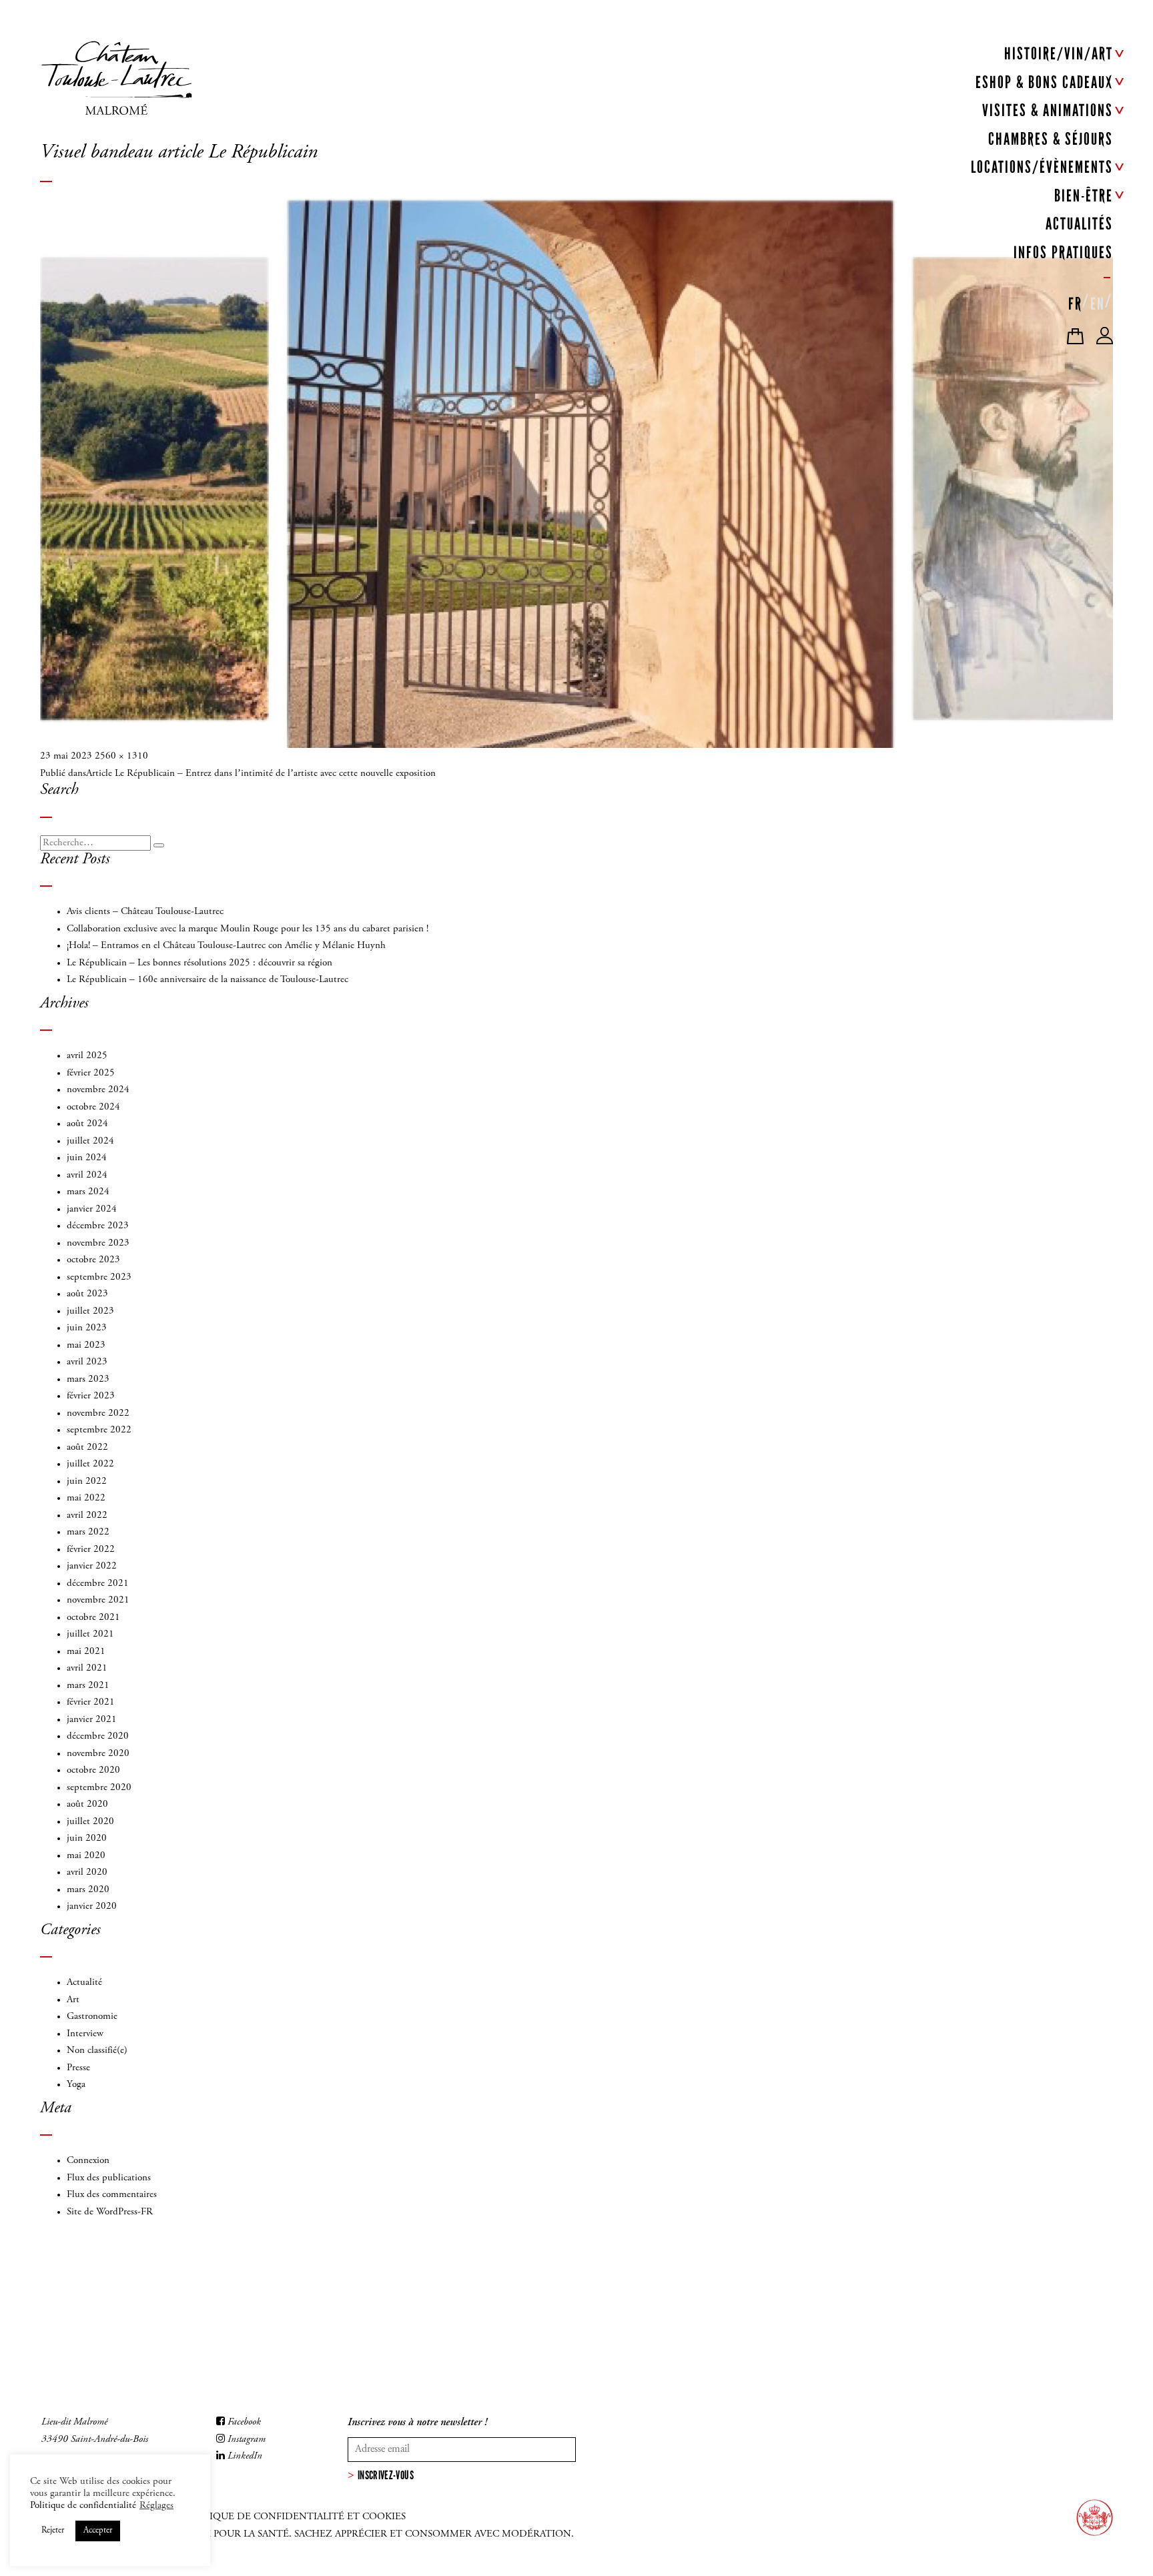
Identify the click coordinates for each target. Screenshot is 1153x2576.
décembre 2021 (98, 1584)
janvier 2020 (92, 1906)
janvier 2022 (92, 1566)
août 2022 (87, 1447)
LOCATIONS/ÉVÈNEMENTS (1042, 167)
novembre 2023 (98, 1243)
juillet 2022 (90, 1464)
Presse (78, 2068)
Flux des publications (109, 2178)
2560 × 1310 (121, 756)
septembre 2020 (99, 1788)
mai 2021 (86, 1652)
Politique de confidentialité (83, 2506)
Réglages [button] (156, 2506)
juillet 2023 (90, 1311)
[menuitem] (1075, 301)
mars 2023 (88, 1379)
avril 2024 (87, 1175)
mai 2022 (86, 1498)
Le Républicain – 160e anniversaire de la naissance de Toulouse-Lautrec (208, 980)
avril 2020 (87, 1872)
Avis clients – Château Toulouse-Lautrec (145, 912)
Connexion (88, 2161)
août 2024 (87, 1124)
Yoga (76, 2085)
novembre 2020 (98, 1754)
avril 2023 (87, 1362)
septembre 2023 (99, 1277)
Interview (85, 2034)
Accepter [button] (98, 2531)
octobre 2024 (93, 1107)
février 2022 (91, 1550)
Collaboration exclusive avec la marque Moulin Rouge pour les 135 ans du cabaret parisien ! (248, 929)
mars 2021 (88, 1686)
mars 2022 (88, 1532)
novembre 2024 (98, 1090)
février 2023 (91, 1396)
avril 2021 (87, 1668)
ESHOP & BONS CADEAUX (1044, 82)
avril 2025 (87, 1056)
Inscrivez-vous (386, 2475)
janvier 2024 (92, 1209)
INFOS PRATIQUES (1063, 253)
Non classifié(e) (97, 2051)
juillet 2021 (90, 1634)
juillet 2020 (90, 1822)
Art (73, 2000)
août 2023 (87, 1294)
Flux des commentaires (112, 2195)
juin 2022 (87, 1481)
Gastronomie (92, 2017)
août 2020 (87, 1804)
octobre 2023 (93, 1260)
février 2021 (91, 1702)
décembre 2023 (98, 1226)
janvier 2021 (92, 1720)
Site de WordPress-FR (110, 2212)
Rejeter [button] (53, 2531)
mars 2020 (88, 1890)
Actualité (84, 1983)
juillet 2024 (90, 1141)
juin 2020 (87, 1838)
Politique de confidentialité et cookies (293, 2517)
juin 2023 (87, 1328)
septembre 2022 (99, 1430)
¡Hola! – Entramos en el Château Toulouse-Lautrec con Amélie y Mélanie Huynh (226, 946)
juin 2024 (87, 1158)
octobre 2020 (93, 1770)
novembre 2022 (98, 1413)
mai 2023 (86, 1345)
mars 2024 (88, 1192)
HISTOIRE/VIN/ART (1059, 54)
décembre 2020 (98, 1736)
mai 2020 (86, 1856)
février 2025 (91, 1073)
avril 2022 (87, 1516)
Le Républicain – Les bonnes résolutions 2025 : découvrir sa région (200, 963)
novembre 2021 (98, 1600)
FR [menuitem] (1075, 304)
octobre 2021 (93, 1618)
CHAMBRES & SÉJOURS (1051, 139)
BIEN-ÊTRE (1084, 196)
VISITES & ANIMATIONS (1048, 110)
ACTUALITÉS (1079, 224)
